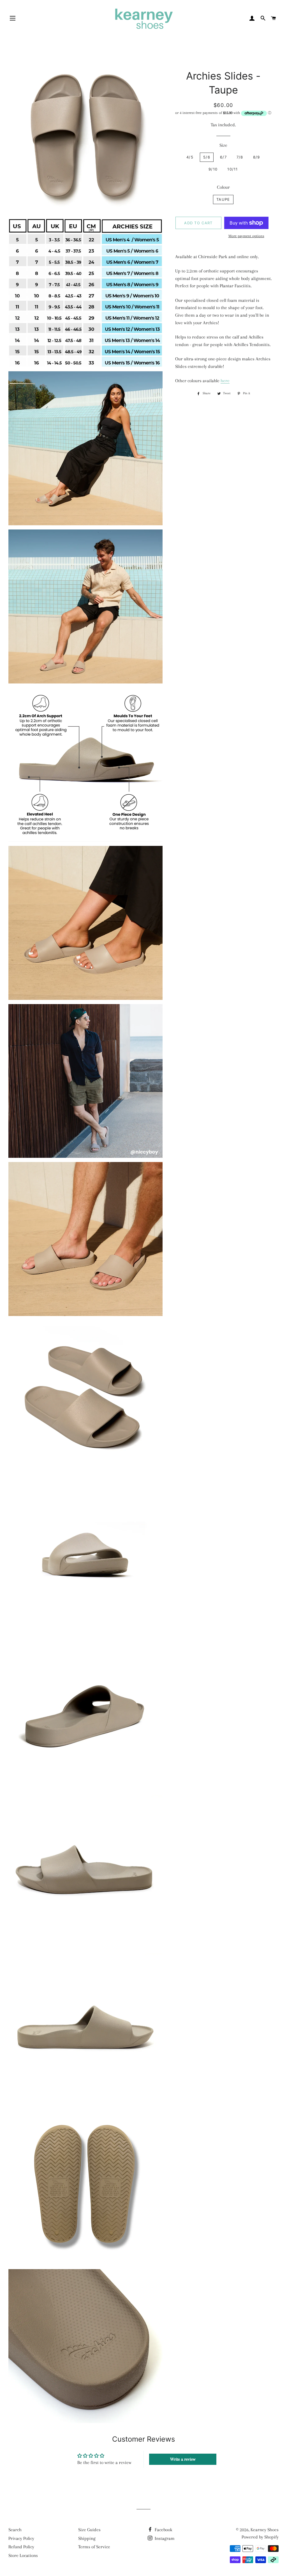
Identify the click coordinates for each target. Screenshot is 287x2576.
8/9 (257, 157)
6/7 (223, 157)
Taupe (223, 199)
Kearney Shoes (265, 2530)
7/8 (240, 157)
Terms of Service (94, 2547)
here (225, 381)
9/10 (213, 169)
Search (15, 2530)
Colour (223, 187)
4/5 (190, 157)
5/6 (207, 157)
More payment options (246, 236)
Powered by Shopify (260, 2537)
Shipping (87, 2538)
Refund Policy (21, 2547)
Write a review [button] (183, 2459)
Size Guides (89, 2530)
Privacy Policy (21, 2538)
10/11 (233, 169)
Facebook (163, 2530)
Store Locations (23, 2555)
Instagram (164, 2538)
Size (223, 145)
